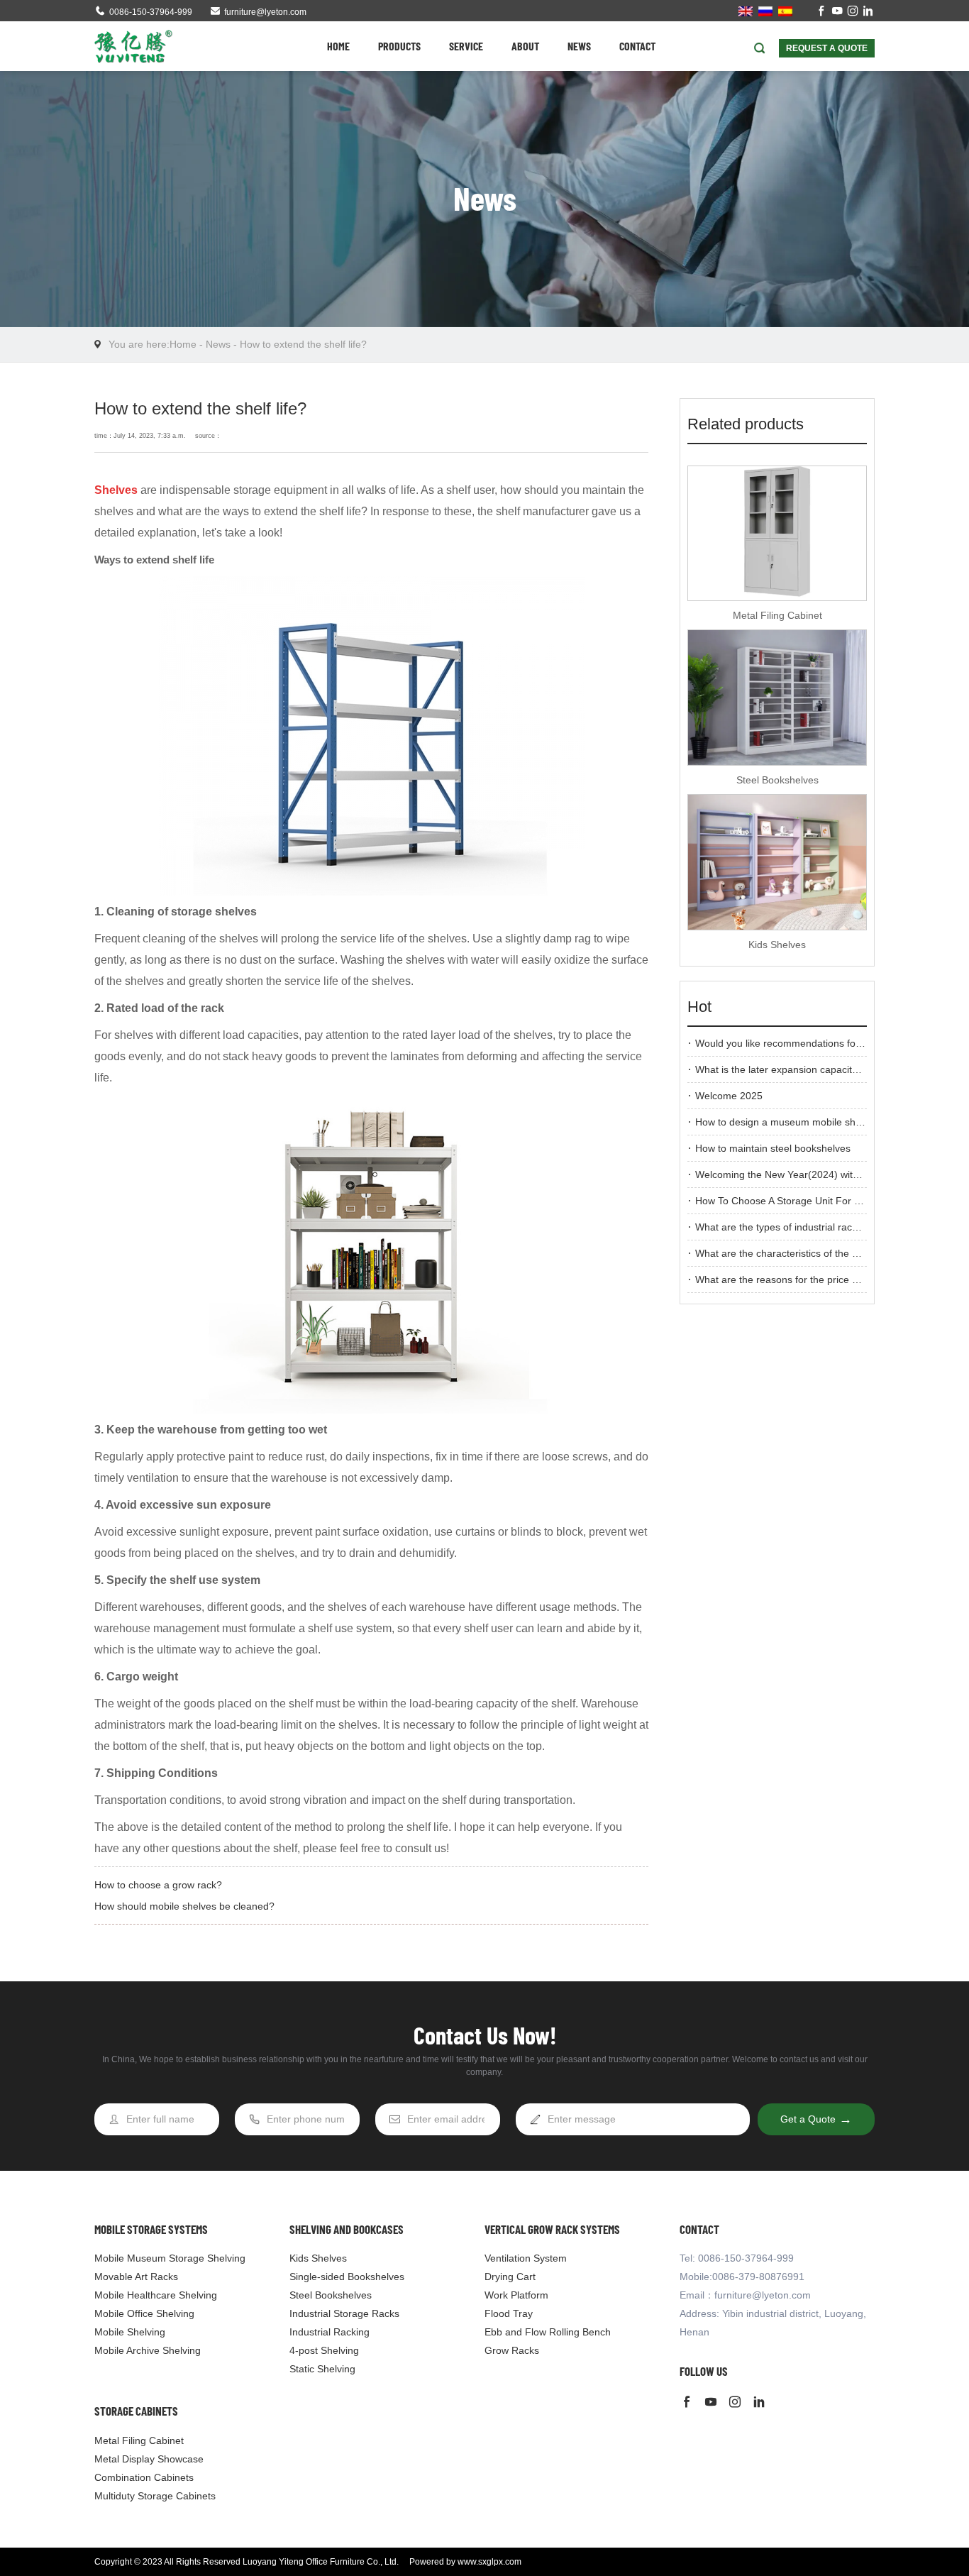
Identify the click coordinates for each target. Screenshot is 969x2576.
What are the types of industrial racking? (786, 1227)
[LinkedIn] (868, 12)
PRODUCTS (399, 46)
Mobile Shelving (130, 2332)
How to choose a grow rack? (158, 1885)
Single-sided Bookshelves (347, 2277)
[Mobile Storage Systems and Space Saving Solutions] (133, 46)
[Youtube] (837, 12)
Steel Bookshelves (777, 780)
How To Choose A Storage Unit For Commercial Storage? (824, 1201)
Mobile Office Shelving (144, 2313)
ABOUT (525, 46)
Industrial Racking (330, 2332)
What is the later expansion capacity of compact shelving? (825, 1069)
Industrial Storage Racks (344, 2313)
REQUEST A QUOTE (827, 48)
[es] (785, 11)
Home (183, 344)
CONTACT (637, 46)
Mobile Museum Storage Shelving (170, 2258)
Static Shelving (322, 2369)
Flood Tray (509, 2313)
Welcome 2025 (729, 1096)
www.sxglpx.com (489, 2562)
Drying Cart (510, 2277)
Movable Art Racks (136, 2277)
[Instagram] (853, 12)
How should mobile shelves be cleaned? (184, 1906)
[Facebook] (821, 12)
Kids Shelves (777, 945)
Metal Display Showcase (149, 2459)
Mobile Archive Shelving (148, 2350)
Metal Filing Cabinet (777, 615)
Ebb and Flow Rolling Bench (548, 2332)
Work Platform (516, 2295)
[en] (746, 11)
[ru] (765, 11)
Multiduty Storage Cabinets (155, 2496)
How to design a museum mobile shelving (788, 1122)
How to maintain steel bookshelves (773, 1148)
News (218, 344)
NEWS (579, 46)
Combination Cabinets (144, 2477)
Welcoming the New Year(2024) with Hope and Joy (809, 1174)
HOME (338, 46)
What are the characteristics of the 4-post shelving (808, 1253)
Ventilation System (526, 2258)
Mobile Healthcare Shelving (156, 2295)
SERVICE (466, 46)
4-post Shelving (324, 2350)
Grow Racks (512, 2350)
